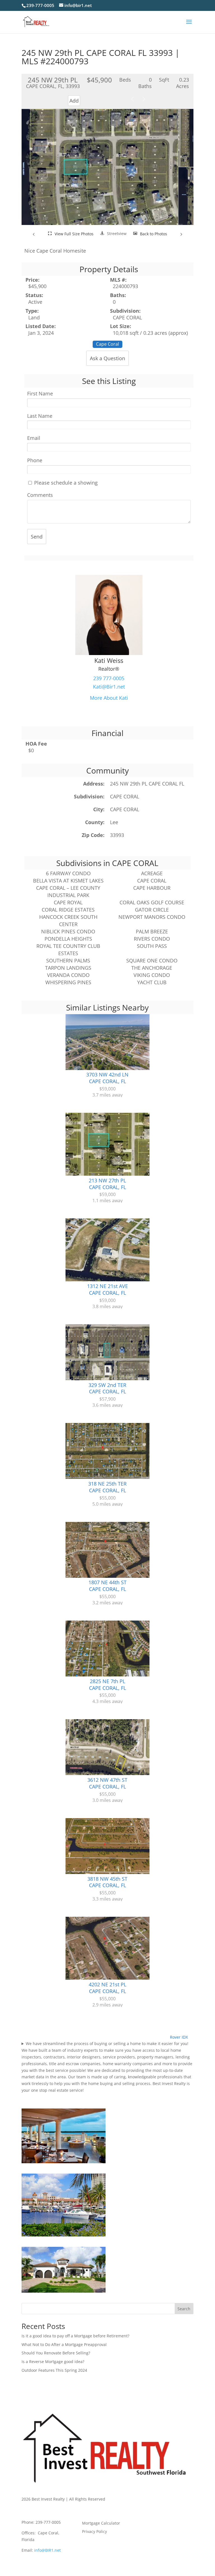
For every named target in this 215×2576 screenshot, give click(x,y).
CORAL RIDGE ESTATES (68, 910)
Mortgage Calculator (101, 2523)
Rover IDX (179, 2037)
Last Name (40, 416)
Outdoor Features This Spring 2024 (54, 2370)
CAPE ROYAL (68, 902)
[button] (34, 234)
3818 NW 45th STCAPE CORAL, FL (107, 1882)
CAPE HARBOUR (152, 888)
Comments (40, 495)
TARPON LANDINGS (68, 968)
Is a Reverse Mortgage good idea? (53, 2362)
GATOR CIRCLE (152, 910)
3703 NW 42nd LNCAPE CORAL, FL (107, 1078)
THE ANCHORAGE (152, 968)
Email (34, 438)
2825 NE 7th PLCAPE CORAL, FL (107, 1685)
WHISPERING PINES (68, 982)
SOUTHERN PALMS (68, 960)
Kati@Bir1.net (109, 687)
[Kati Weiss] (109, 653)
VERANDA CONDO (68, 975)
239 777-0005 (109, 678)
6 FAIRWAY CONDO (68, 873)
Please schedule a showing (65, 483)
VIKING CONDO (152, 975)
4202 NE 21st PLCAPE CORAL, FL (107, 1988)
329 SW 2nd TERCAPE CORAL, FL (107, 1388)
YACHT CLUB (152, 982)
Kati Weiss (109, 660)
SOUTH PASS (152, 946)
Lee (114, 822)
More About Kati (109, 698)
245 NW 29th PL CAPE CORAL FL (147, 784)
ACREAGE (152, 873)
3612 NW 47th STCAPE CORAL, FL (107, 1783)
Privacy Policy (94, 2532)
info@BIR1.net (47, 2550)
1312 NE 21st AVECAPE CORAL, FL (107, 1289)
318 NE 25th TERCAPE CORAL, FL (107, 1487)
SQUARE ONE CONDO (152, 960)
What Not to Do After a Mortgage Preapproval (64, 2344)
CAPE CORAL (125, 796)
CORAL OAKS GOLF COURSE (152, 902)
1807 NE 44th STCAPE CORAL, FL (107, 1586)
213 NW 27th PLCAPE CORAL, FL (107, 1184)
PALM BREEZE (152, 931)
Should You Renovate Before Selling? (56, 2353)
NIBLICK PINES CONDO (68, 931)
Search (184, 2309)
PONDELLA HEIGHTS (68, 939)
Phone (35, 460)
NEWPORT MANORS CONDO (152, 917)
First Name (40, 394)
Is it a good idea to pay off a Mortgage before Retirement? (75, 2336)
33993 (117, 835)
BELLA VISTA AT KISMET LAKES (68, 881)
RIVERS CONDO (152, 939)
